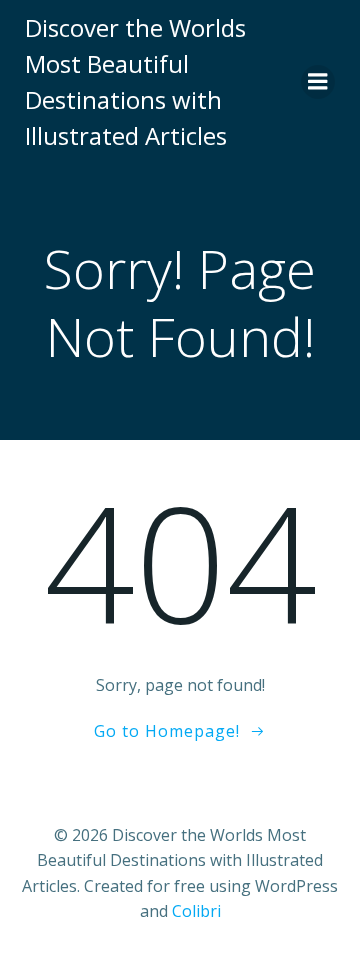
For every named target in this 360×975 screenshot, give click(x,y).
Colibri (196, 911)
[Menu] (318, 82)
